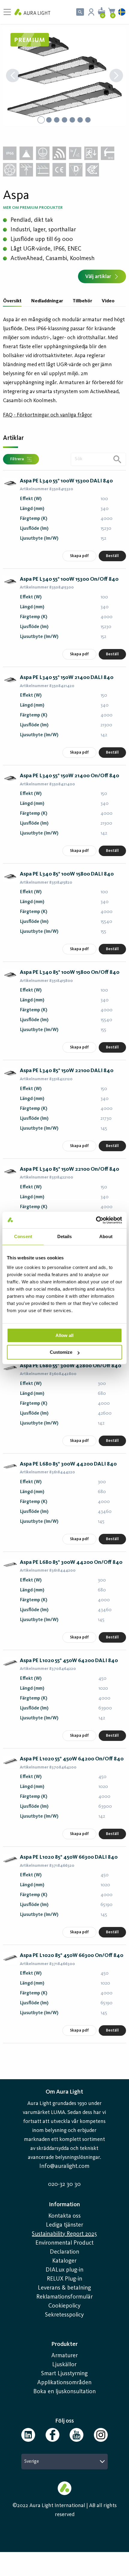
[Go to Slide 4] (64, 120)
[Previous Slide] (13, 76)
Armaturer (64, 2356)
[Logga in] (91, 12)
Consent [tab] (23, 1236)
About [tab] (106, 1236)
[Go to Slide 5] (72, 120)
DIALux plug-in (64, 2270)
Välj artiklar (98, 277)
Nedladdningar (47, 301)
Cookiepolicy (64, 2306)
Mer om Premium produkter (33, 208)
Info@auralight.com (64, 2166)
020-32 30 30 (64, 2184)
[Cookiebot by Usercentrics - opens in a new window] (96, 1220)
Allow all (64, 1335)
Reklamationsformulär (64, 2297)
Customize (61, 1352)
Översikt (12, 301)
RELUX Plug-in (64, 2279)
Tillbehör (82, 301)
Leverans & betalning (64, 2288)
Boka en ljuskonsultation (64, 2392)
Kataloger (64, 2261)
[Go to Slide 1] (41, 120)
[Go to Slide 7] (88, 120)
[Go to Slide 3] (57, 120)
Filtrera (17, 459)
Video (108, 301)
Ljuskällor (64, 2365)
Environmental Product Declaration (64, 2248)
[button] (64, 76)
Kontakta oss (64, 2216)
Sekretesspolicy (64, 2315)
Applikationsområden (64, 2383)
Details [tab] (65, 1236)
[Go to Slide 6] (80, 120)
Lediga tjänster (64, 2225)
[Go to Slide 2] (49, 120)
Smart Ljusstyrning (64, 2374)
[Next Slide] (116, 76)
